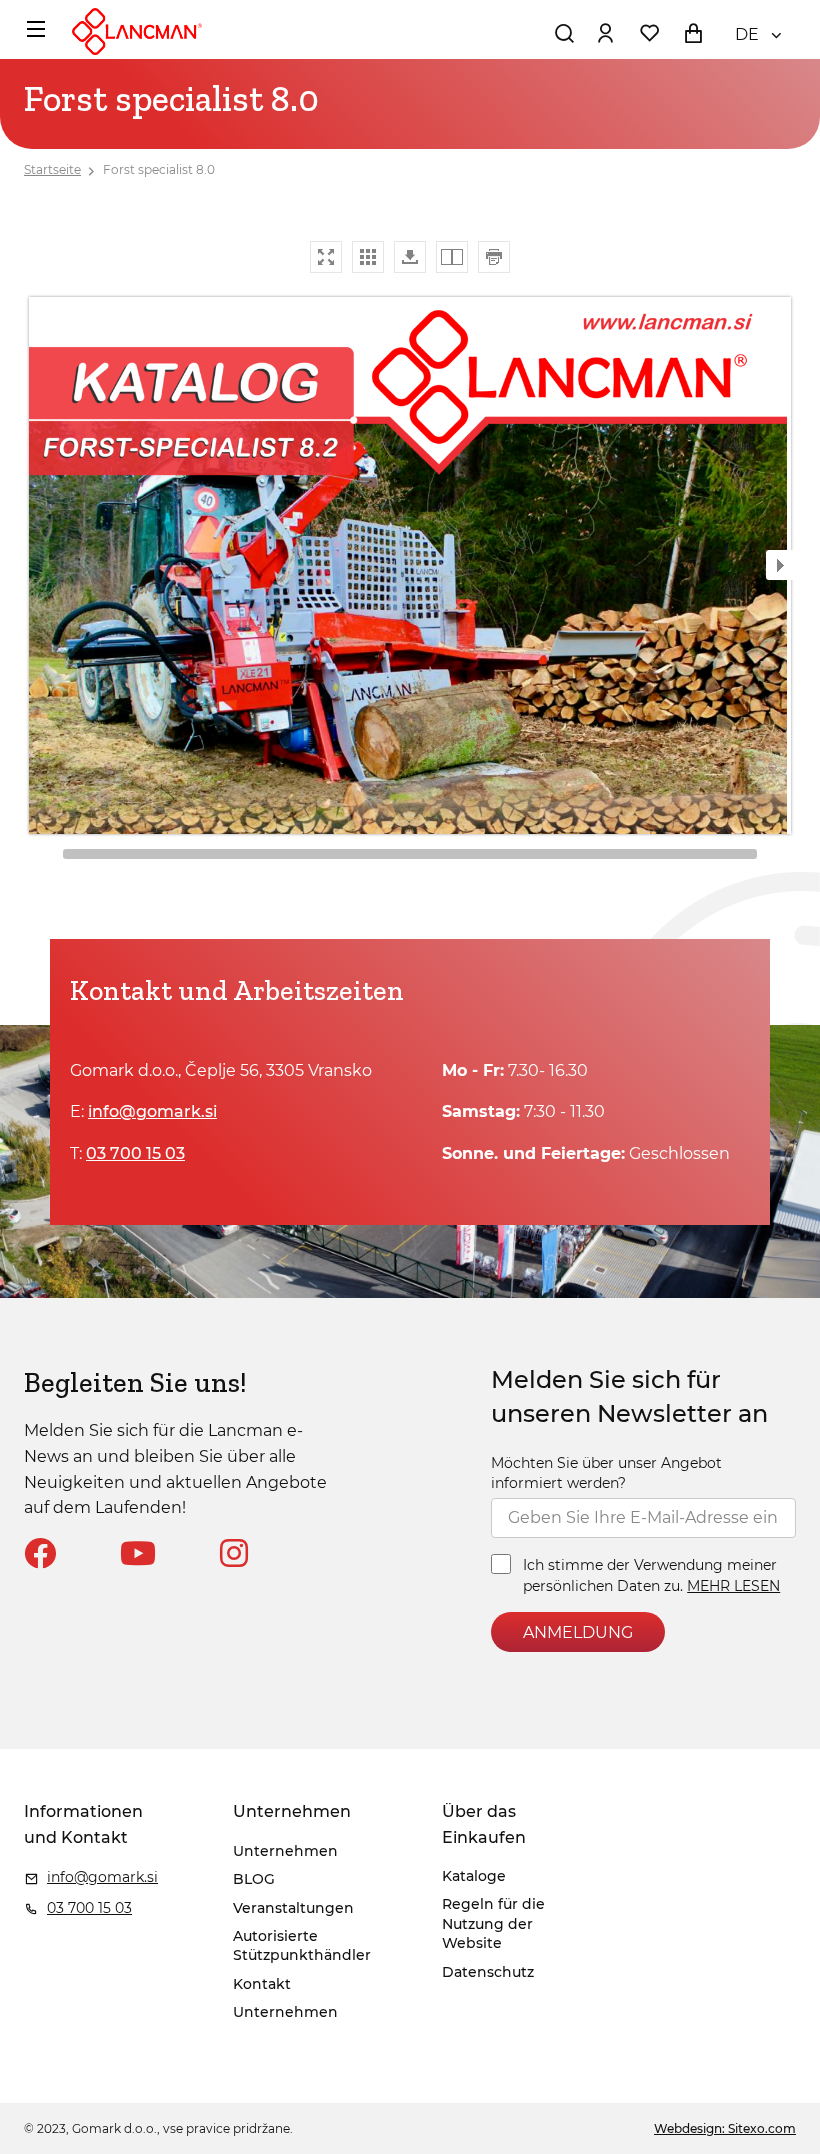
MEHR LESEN (733, 1586)
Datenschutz (488, 1972)
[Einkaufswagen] (693, 33)
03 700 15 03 (135, 1153)
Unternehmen (285, 1851)
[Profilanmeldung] (605, 33)
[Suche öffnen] (564, 33)
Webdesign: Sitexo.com (725, 2128)
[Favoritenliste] (649, 33)
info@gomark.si (152, 1111)
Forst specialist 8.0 (159, 169)
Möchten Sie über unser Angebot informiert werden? (606, 1473)
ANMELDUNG (578, 1632)
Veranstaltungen (293, 1908)
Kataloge (474, 1876)
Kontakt (262, 1984)
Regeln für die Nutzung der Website (493, 1923)
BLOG (254, 1879)
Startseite (52, 169)
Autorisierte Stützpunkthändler (302, 1946)
